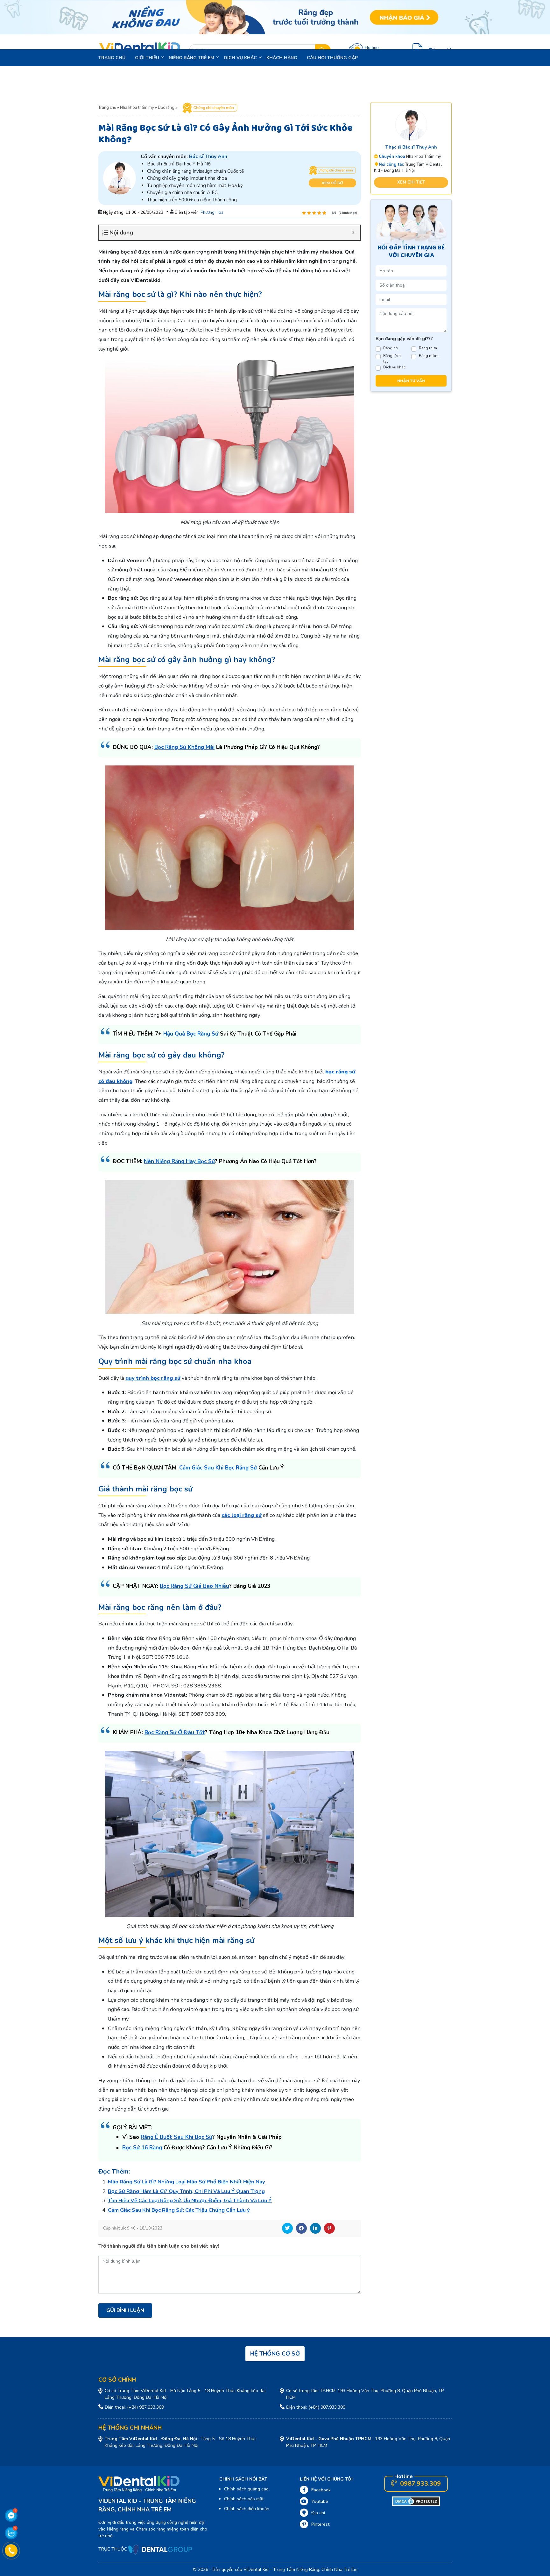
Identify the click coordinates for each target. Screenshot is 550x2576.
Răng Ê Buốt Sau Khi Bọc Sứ (176, 2137)
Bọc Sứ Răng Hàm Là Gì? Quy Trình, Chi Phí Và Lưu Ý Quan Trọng (186, 2191)
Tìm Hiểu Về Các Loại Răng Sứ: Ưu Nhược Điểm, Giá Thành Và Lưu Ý (190, 2200)
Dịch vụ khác (394, 367)
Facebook (301, 2228)
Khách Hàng (282, 58)
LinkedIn (315, 2228)
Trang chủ (112, 58)
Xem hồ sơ (332, 183)
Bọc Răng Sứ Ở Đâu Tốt (175, 1732)
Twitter (287, 2228)
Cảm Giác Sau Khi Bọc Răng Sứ (218, 1468)
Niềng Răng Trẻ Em (191, 58)
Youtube (320, 2501)
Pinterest (329, 2228)
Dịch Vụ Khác (240, 58)
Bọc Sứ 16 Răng (142, 2148)
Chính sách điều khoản (247, 2509)
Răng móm (429, 356)
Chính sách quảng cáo (246, 2489)
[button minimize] (353, 233)
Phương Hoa (212, 213)
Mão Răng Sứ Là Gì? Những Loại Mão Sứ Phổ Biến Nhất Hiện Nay (187, 2182)
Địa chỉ (318, 2513)
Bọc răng (166, 108)
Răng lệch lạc (392, 359)
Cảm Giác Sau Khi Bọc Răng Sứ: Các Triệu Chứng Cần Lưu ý (179, 2210)
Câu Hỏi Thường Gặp (332, 58)
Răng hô (391, 348)
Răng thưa (428, 348)
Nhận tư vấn (411, 381)
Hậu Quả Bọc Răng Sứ (191, 1034)
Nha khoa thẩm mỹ (137, 108)
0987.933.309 (420, 2484)
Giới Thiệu (147, 58)
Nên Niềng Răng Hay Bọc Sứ (179, 1161)
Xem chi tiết (411, 182)
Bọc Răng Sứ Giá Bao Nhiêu (194, 1586)
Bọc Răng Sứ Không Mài (184, 747)
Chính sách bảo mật (244, 2499)
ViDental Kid (256, 2569)
